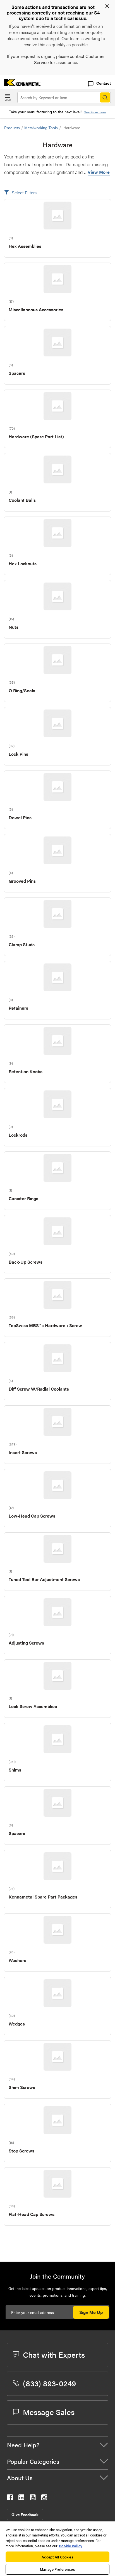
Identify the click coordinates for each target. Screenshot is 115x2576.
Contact (104, 83)
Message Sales (49, 2412)
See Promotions (95, 112)
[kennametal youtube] (33, 2498)
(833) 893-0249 (49, 2383)
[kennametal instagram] (44, 2498)
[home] (20, 84)
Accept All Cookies (57, 2557)
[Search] (105, 97)
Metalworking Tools (41, 128)
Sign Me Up (91, 2312)
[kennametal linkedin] (21, 2498)
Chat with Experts (54, 2354)
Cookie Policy (71, 2546)
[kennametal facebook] (10, 2498)
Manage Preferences (57, 2569)
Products (12, 128)
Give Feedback (25, 2514)
